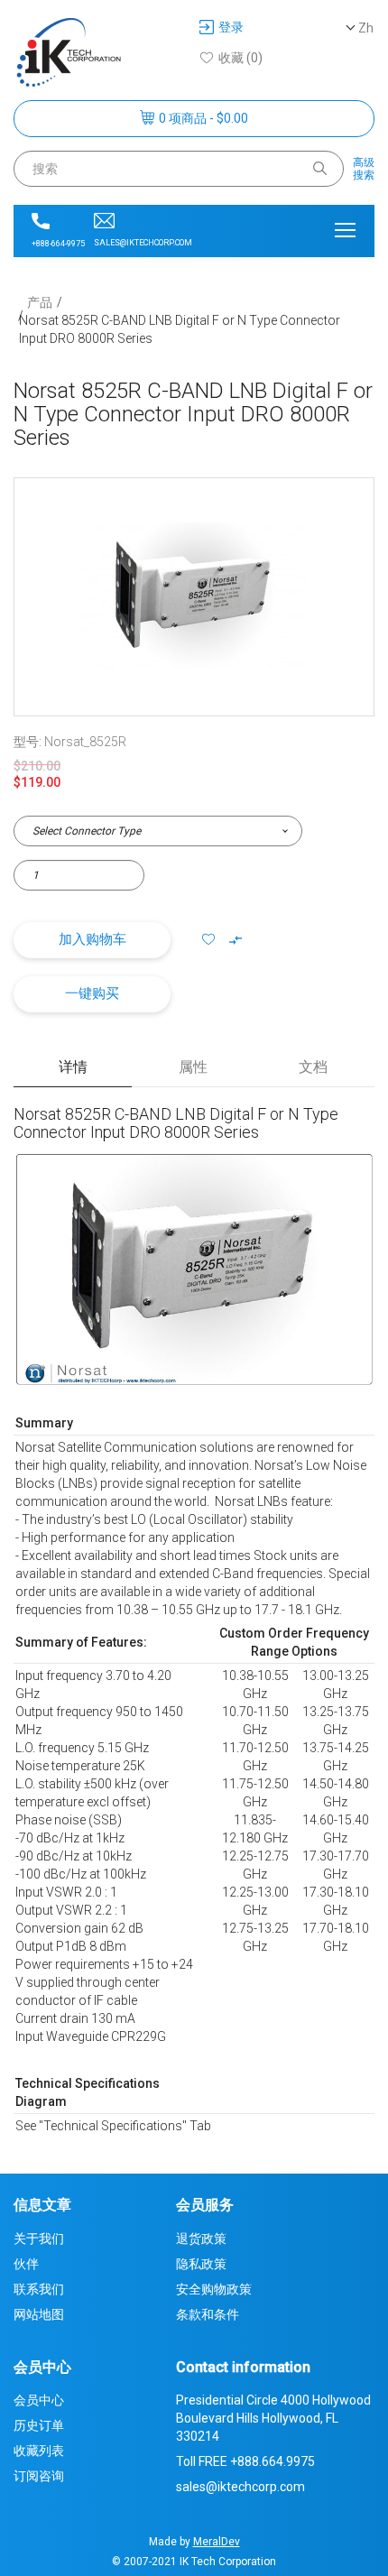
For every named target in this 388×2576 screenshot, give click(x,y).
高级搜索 (364, 169)
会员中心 (39, 2400)
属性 (193, 1067)
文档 (313, 1067)
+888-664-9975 (58, 244)
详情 (73, 1067)
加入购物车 (92, 939)
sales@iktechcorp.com (143, 243)
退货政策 (201, 2239)
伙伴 (26, 2264)
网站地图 (39, 2314)
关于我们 (39, 2239)
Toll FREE (245, 2461)
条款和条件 (208, 2314)
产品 (40, 302)
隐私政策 (201, 2264)
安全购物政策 (214, 2289)
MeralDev (217, 2542)
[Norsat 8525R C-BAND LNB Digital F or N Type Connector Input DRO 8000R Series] (194, 597)
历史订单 (39, 2425)
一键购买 (92, 993)
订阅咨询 (39, 2476)
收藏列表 (39, 2451)
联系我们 (39, 2289)
